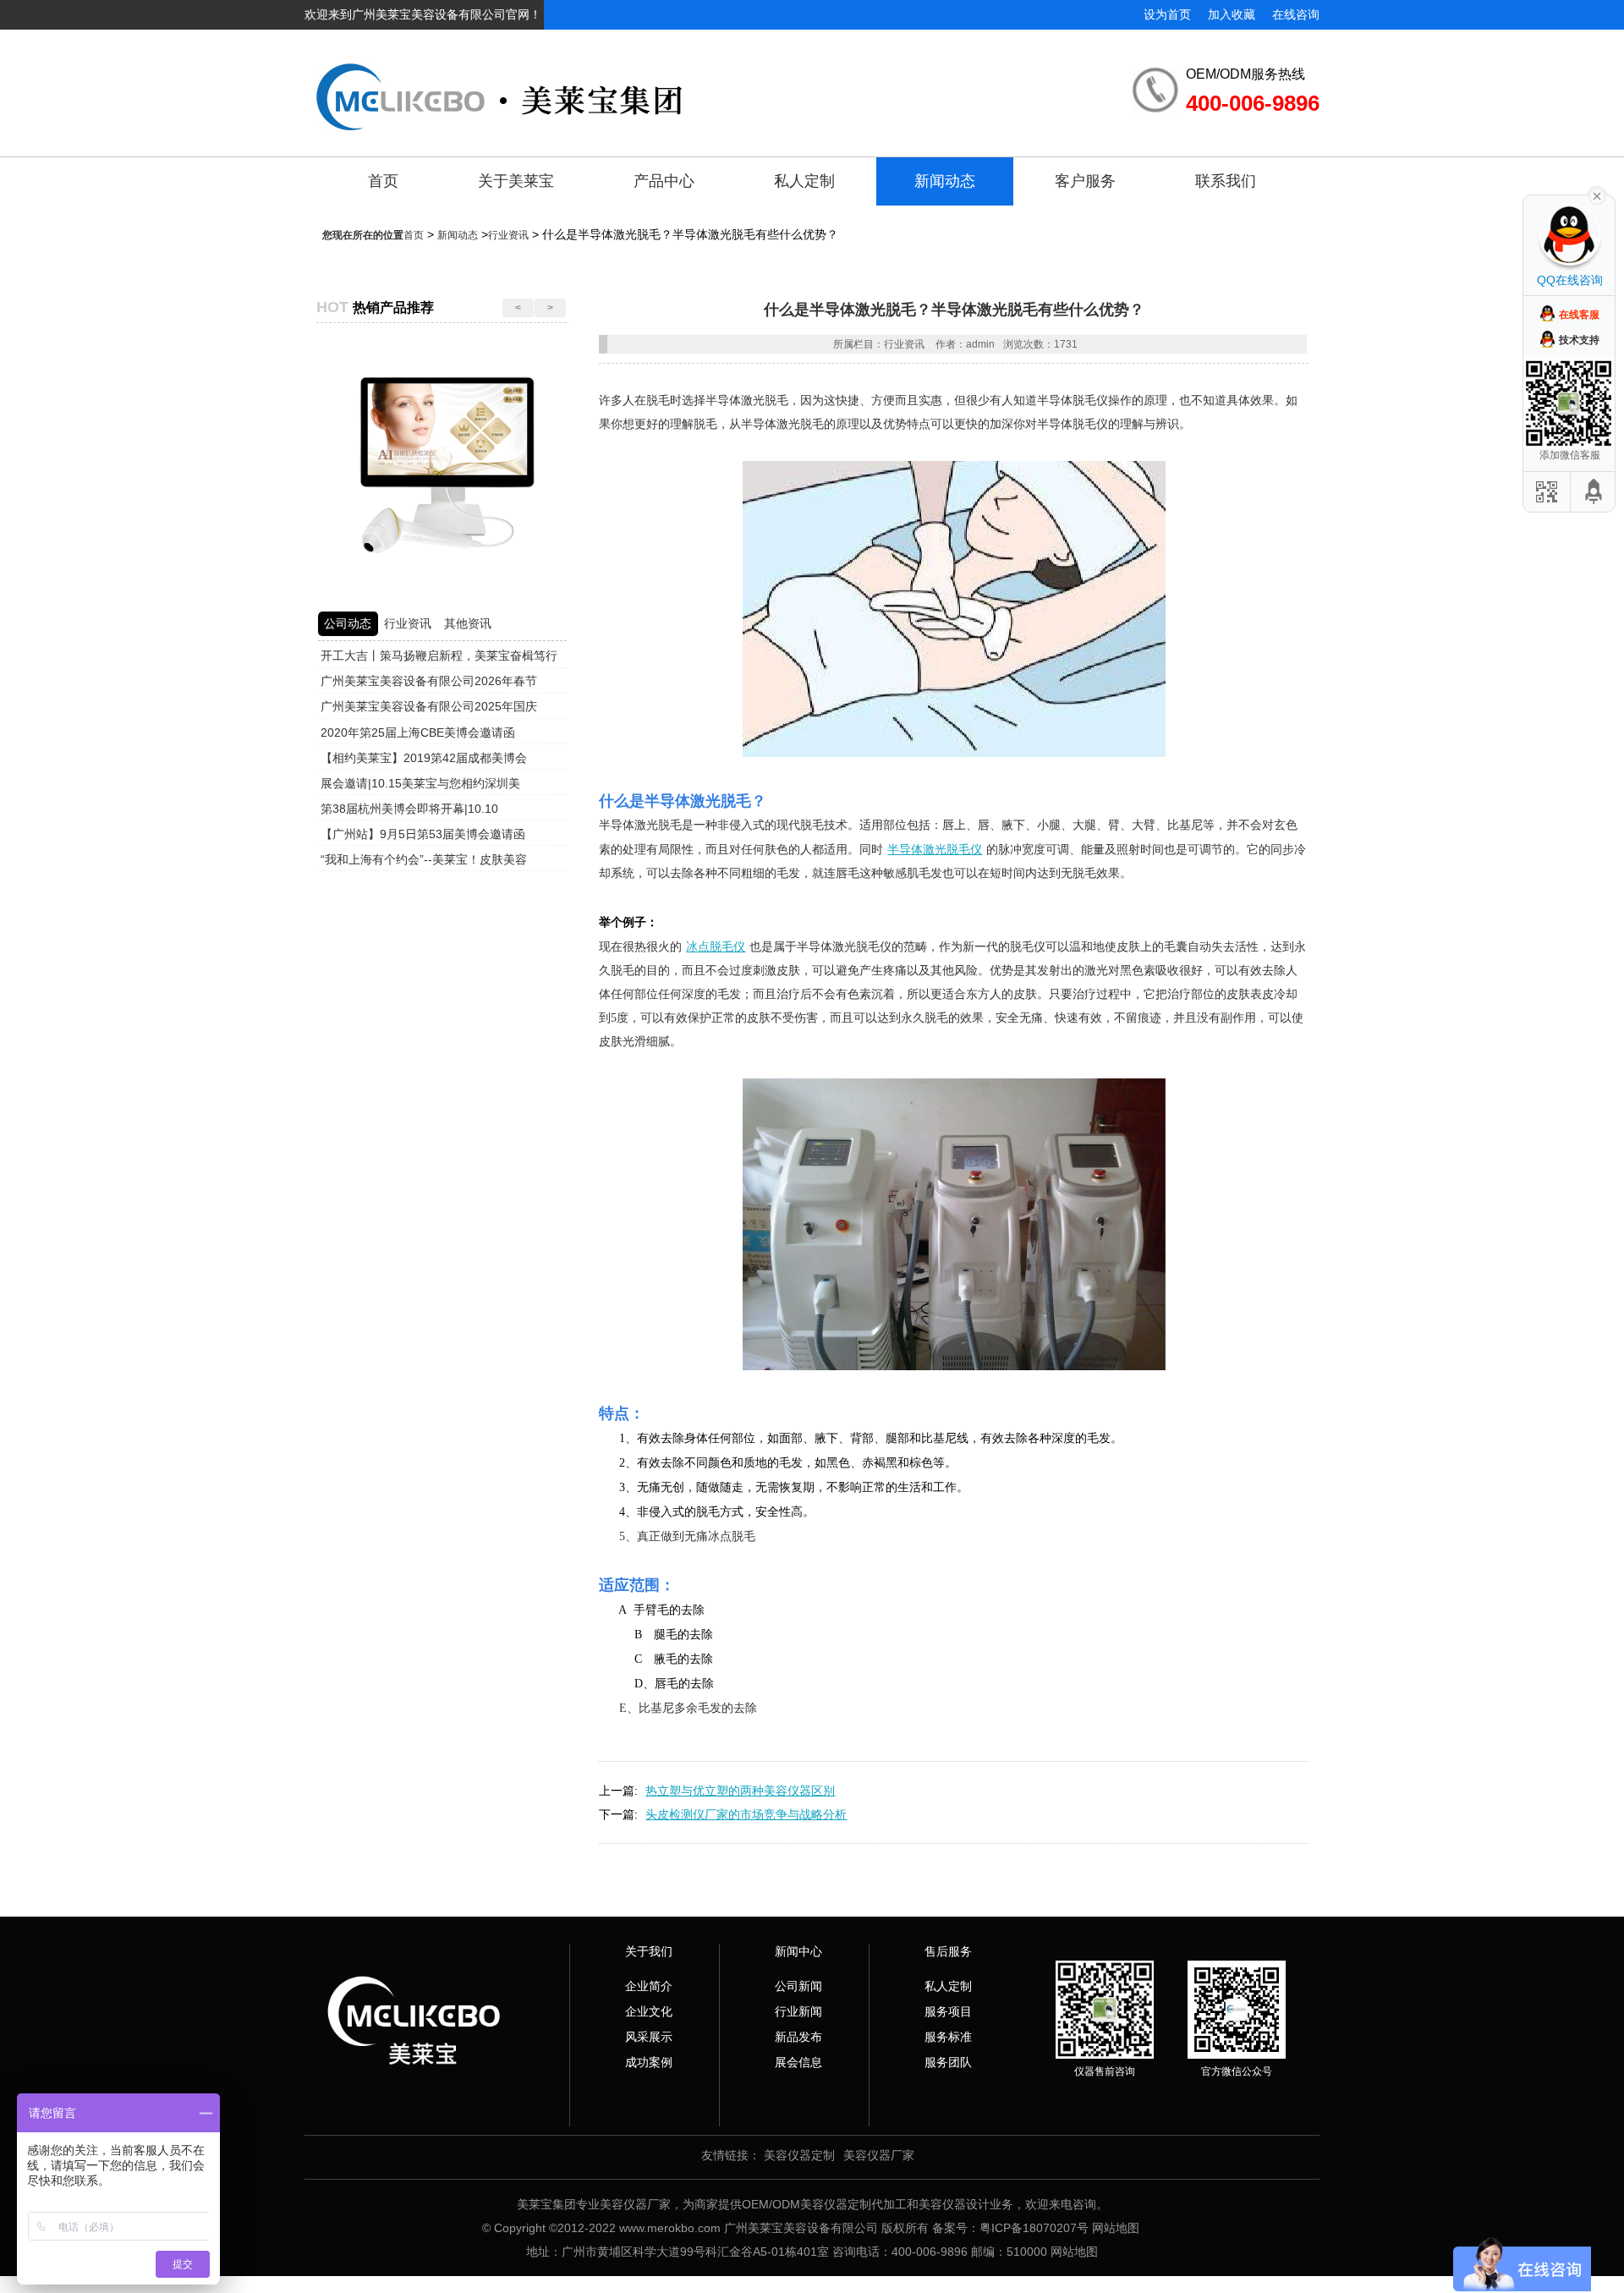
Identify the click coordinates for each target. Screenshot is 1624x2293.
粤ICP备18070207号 (1034, 2228)
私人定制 (804, 181)
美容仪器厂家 (879, 2155)
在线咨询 (1296, 14)
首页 (383, 181)
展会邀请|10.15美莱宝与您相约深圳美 (420, 783)
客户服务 (1085, 181)
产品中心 (664, 181)
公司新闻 (798, 1986)
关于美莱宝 (516, 181)
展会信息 (798, 2062)
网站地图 (1116, 2228)
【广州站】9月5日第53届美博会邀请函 (423, 834)
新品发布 (798, 2037)
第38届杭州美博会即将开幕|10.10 (409, 809)
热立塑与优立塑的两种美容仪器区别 (740, 1791)
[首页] (654, 84)
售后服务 (948, 1951)
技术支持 (1579, 340)
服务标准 (948, 2037)
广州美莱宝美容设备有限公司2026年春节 (429, 681)
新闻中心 (798, 1951)
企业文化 (649, 2011)
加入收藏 (1232, 14)
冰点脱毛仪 (716, 946)
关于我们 (649, 1951)
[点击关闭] (1597, 195)
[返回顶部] (1594, 492)
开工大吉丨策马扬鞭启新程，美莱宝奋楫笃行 (439, 656)
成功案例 (649, 2062)
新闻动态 (945, 181)
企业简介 (649, 1986)
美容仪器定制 (799, 2155)
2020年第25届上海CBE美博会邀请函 (418, 732)
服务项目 (948, 2011)
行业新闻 (798, 2011)
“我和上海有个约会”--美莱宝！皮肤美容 (424, 859)
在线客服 (1579, 315)
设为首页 (1167, 14)
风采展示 (649, 2037)
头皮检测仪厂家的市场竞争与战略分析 (746, 1814)
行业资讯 (508, 235)
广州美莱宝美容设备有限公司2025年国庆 (429, 706)
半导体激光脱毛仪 (935, 849)
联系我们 (1226, 181)
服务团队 (948, 2062)
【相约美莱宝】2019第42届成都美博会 (424, 758)
